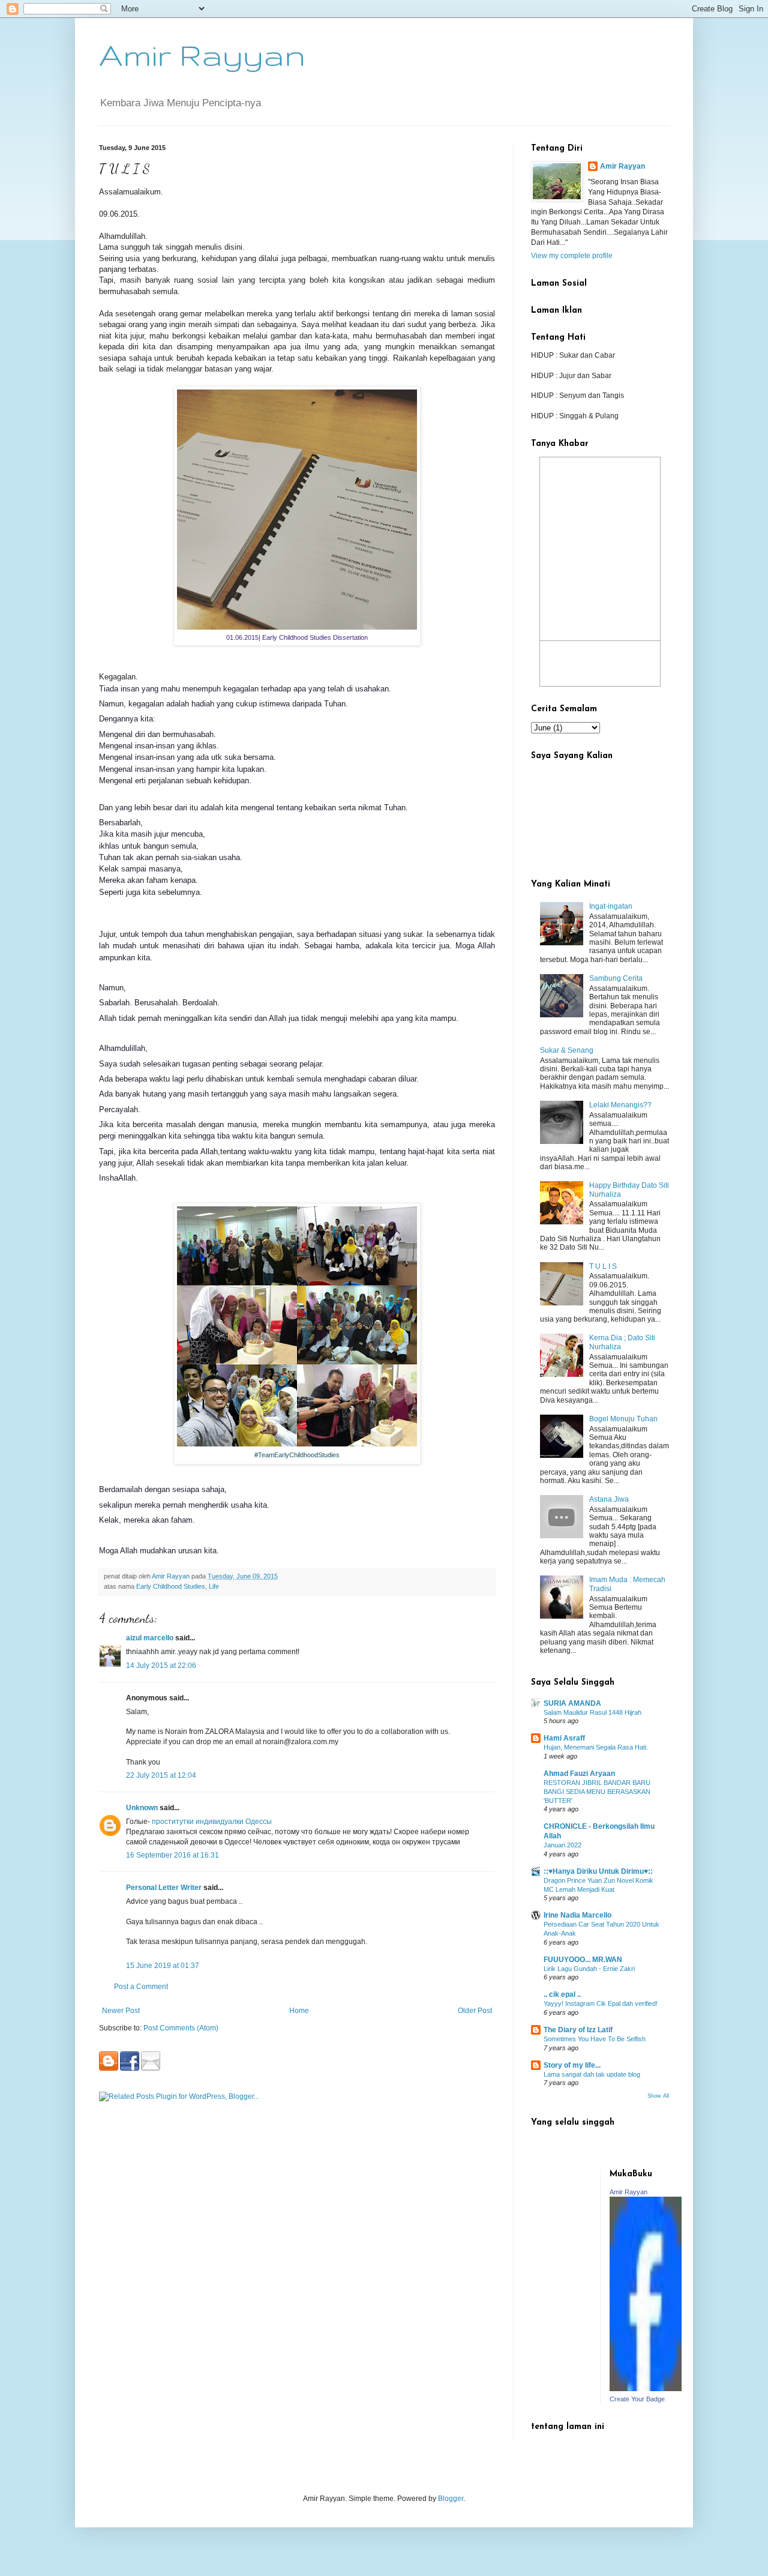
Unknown (142, 1808)
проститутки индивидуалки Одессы (212, 1822)
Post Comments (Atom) (181, 2028)
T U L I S (603, 1266)
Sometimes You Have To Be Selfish (595, 2039)
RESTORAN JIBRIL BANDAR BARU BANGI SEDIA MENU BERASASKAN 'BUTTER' (597, 1792)
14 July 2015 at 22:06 (161, 1666)
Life (214, 1586)
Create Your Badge (637, 2399)
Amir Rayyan (202, 55)
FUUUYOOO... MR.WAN (583, 1960)
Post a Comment (141, 1987)
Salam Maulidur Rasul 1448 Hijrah (592, 1712)
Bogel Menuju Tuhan (623, 1419)
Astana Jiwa (609, 1499)
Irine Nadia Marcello (577, 1915)
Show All (658, 2096)
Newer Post (121, 2011)
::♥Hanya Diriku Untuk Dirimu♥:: (598, 1871)
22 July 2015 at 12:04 (161, 1775)
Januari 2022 (562, 1845)
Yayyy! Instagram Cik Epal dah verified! (601, 2003)
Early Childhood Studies (171, 1586)
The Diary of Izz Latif (578, 2030)
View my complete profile (572, 256)
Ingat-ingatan (611, 906)
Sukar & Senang (567, 1050)
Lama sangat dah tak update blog (592, 2074)
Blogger (451, 2499)
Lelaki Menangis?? (620, 1105)
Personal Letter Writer (164, 1888)
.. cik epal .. (562, 1994)
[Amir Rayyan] (646, 2389)
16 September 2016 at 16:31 (172, 1855)
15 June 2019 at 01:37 (163, 1966)
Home (299, 2011)
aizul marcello (150, 1638)
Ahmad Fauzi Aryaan (579, 1774)
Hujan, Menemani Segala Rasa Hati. (596, 1747)
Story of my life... (572, 2065)
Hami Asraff (564, 1738)
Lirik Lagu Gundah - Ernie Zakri (589, 1969)
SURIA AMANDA (572, 1703)
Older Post (475, 2011)
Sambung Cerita (616, 978)
